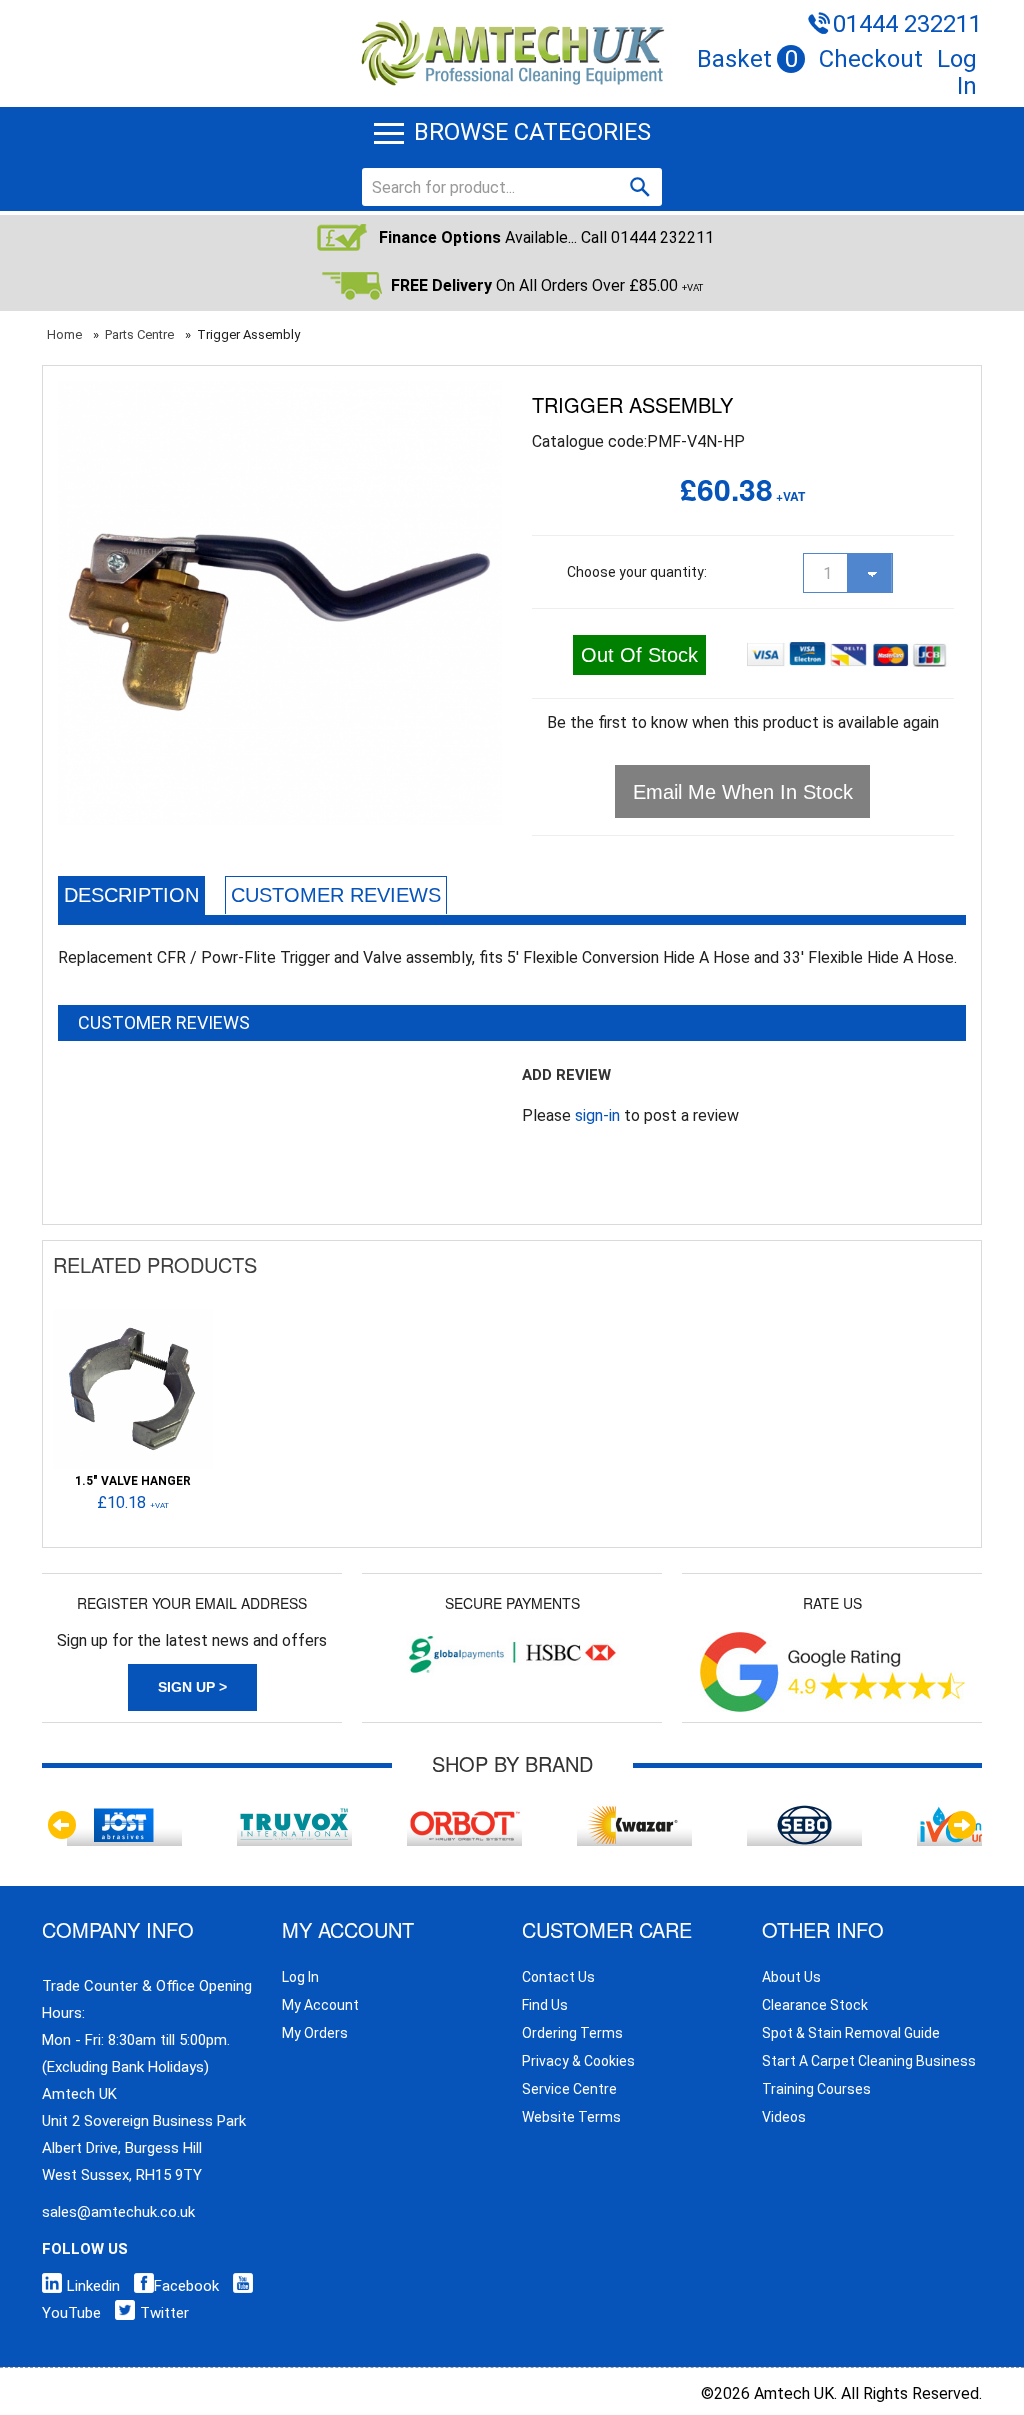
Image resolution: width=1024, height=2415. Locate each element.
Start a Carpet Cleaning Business (869, 2061)
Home (64, 334)
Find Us (545, 2005)
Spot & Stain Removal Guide (851, 2033)
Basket (747, 59)
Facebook (186, 2286)
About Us (791, 1977)
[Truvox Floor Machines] (295, 1813)
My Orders (315, 2033)
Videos (784, 2117)
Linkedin (93, 2286)
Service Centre (569, 2089)
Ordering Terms (572, 2033)
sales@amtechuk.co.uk (118, 2212)
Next (962, 1825)
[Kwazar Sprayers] (635, 1813)
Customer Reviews (336, 895)
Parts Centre (139, 334)
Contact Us (558, 1977)
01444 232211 (907, 24)
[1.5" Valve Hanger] (133, 1318)
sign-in (597, 1115)
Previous (62, 1825)
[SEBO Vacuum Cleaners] (805, 1813)
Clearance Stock (815, 2005)
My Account (320, 2005)
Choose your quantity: (637, 572)
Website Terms (571, 2117)
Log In (957, 72)
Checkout (871, 59)
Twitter (164, 2313)
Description (131, 895)
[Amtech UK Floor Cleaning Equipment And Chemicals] (511, 22)
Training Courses (816, 2089)
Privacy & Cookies (578, 2061)
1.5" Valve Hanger (133, 1481)
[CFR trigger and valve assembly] (280, 394)
